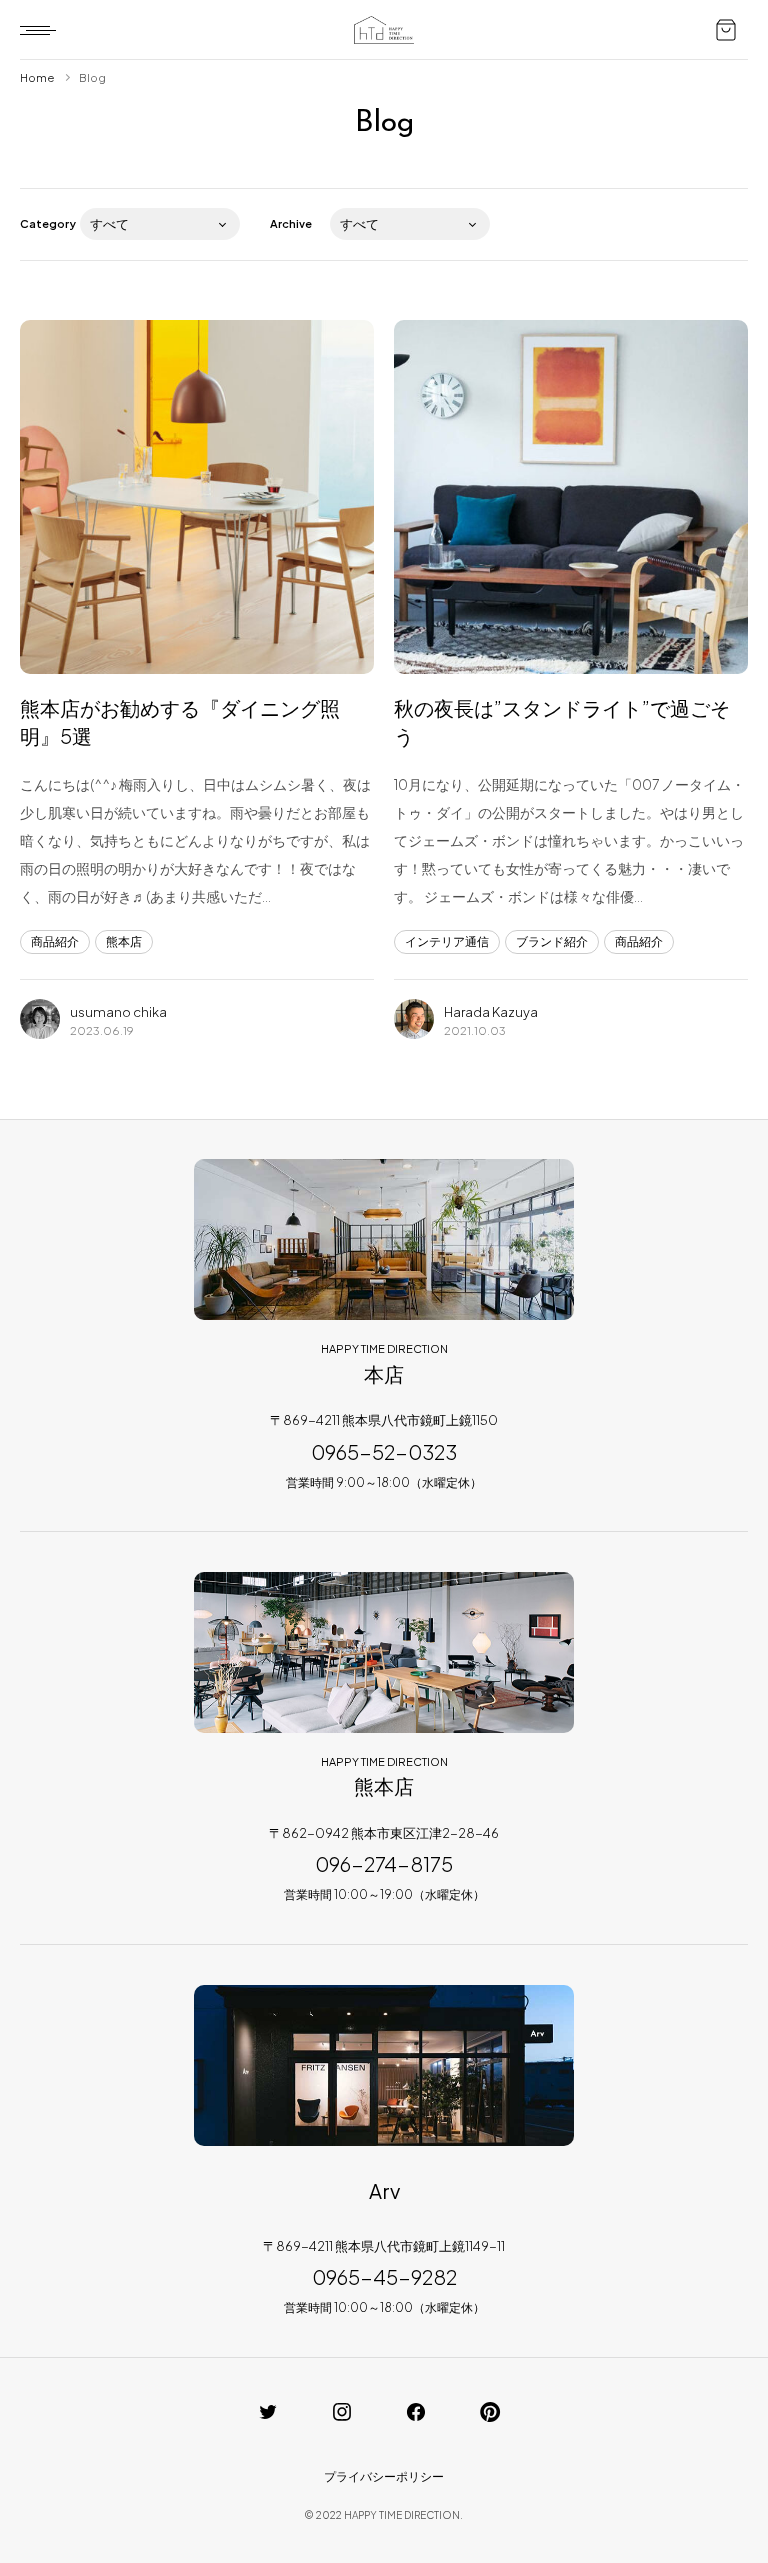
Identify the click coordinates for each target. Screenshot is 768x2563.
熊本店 (124, 941)
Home (37, 77)
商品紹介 (55, 941)
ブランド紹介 (552, 941)
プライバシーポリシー (384, 2476)
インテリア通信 (447, 941)
